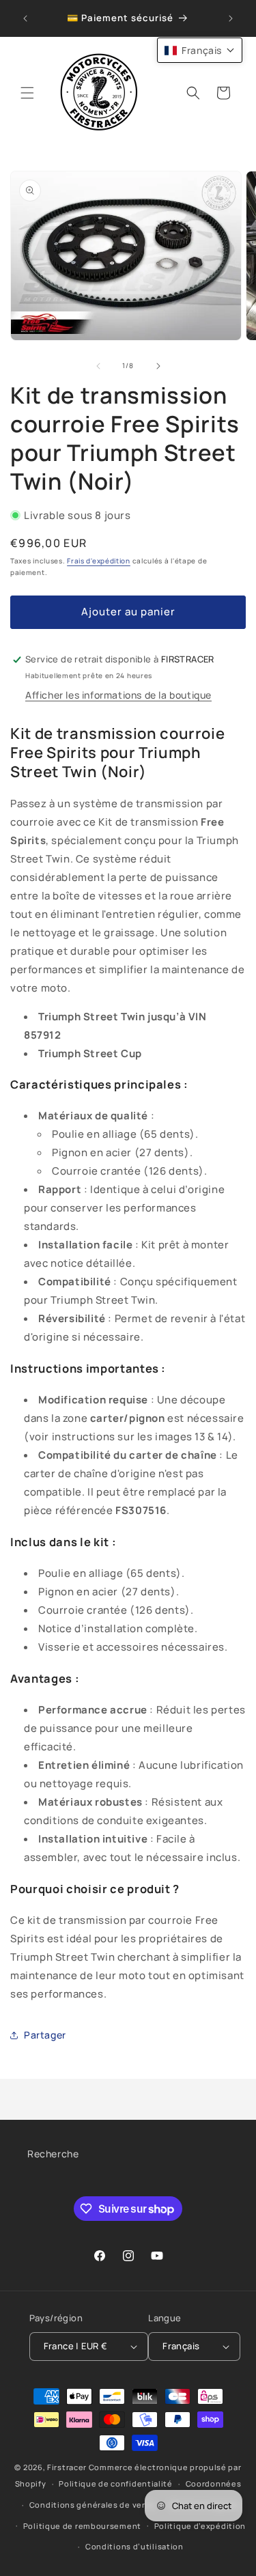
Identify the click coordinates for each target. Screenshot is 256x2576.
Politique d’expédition (200, 2526)
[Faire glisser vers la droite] (158, 366)
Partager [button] (45, 2035)
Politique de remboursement (82, 2526)
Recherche (53, 2154)
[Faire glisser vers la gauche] (98, 366)
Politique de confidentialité (116, 2483)
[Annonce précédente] (25, 18)
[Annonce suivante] (231, 18)
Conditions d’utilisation (134, 2546)
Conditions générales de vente (93, 2505)
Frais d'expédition (99, 561)
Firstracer (67, 2467)
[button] (27, 93)
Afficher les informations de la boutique (118, 695)
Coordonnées (214, 2483)
